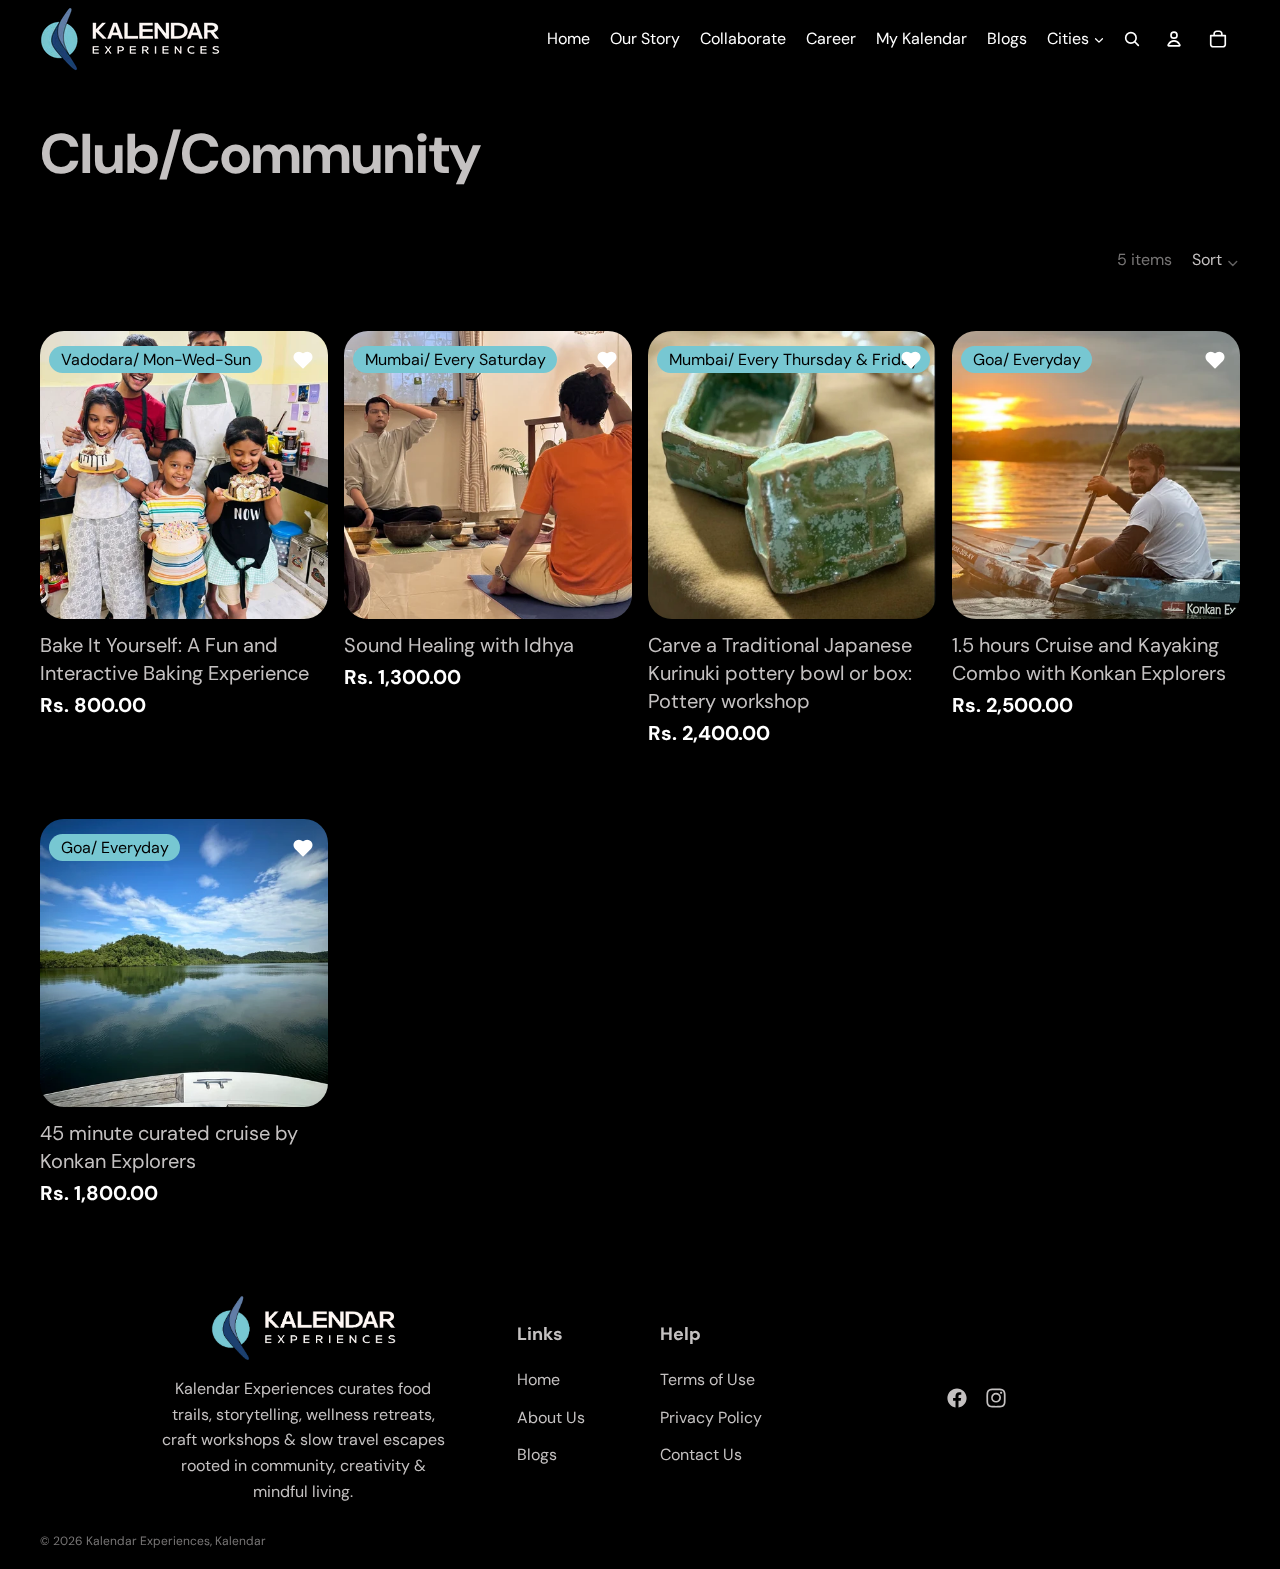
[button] (1216, 260)
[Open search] (1132, 39)
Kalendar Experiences (148, 1541)
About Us (551, 1417)
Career (831, 38)
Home (568, 38)
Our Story (645, 38)
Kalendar (240, 1541)
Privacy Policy (711, 1417)
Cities (1068, 38)
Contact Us (701, 1454)
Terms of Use (707, 1379)
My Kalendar (921, 38)
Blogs (1007, 38)
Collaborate (743, 38)
